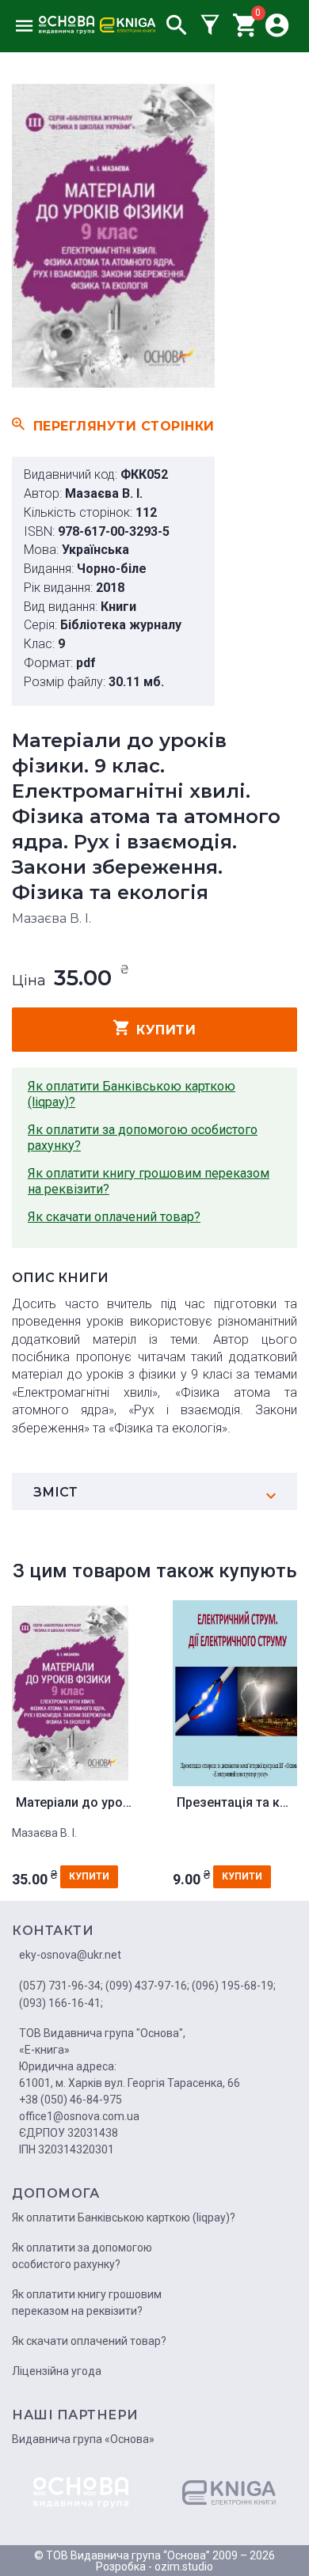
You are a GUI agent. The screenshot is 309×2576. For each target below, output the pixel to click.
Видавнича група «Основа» (83, 2439)
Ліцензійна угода (57, 2371)
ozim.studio (184, 2567)
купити (166, 1030)
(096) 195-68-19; (234, 1986)
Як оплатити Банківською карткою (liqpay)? (132, 1094)
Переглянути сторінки (124, 426)
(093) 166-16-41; (61, 2003)
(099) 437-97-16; (147, 1986)
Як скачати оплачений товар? (114, 1217)
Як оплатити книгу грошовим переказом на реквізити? (149, 1181)
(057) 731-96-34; (61, 1986)
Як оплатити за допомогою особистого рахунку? (143, 1138)
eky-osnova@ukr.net (70, 1955)
